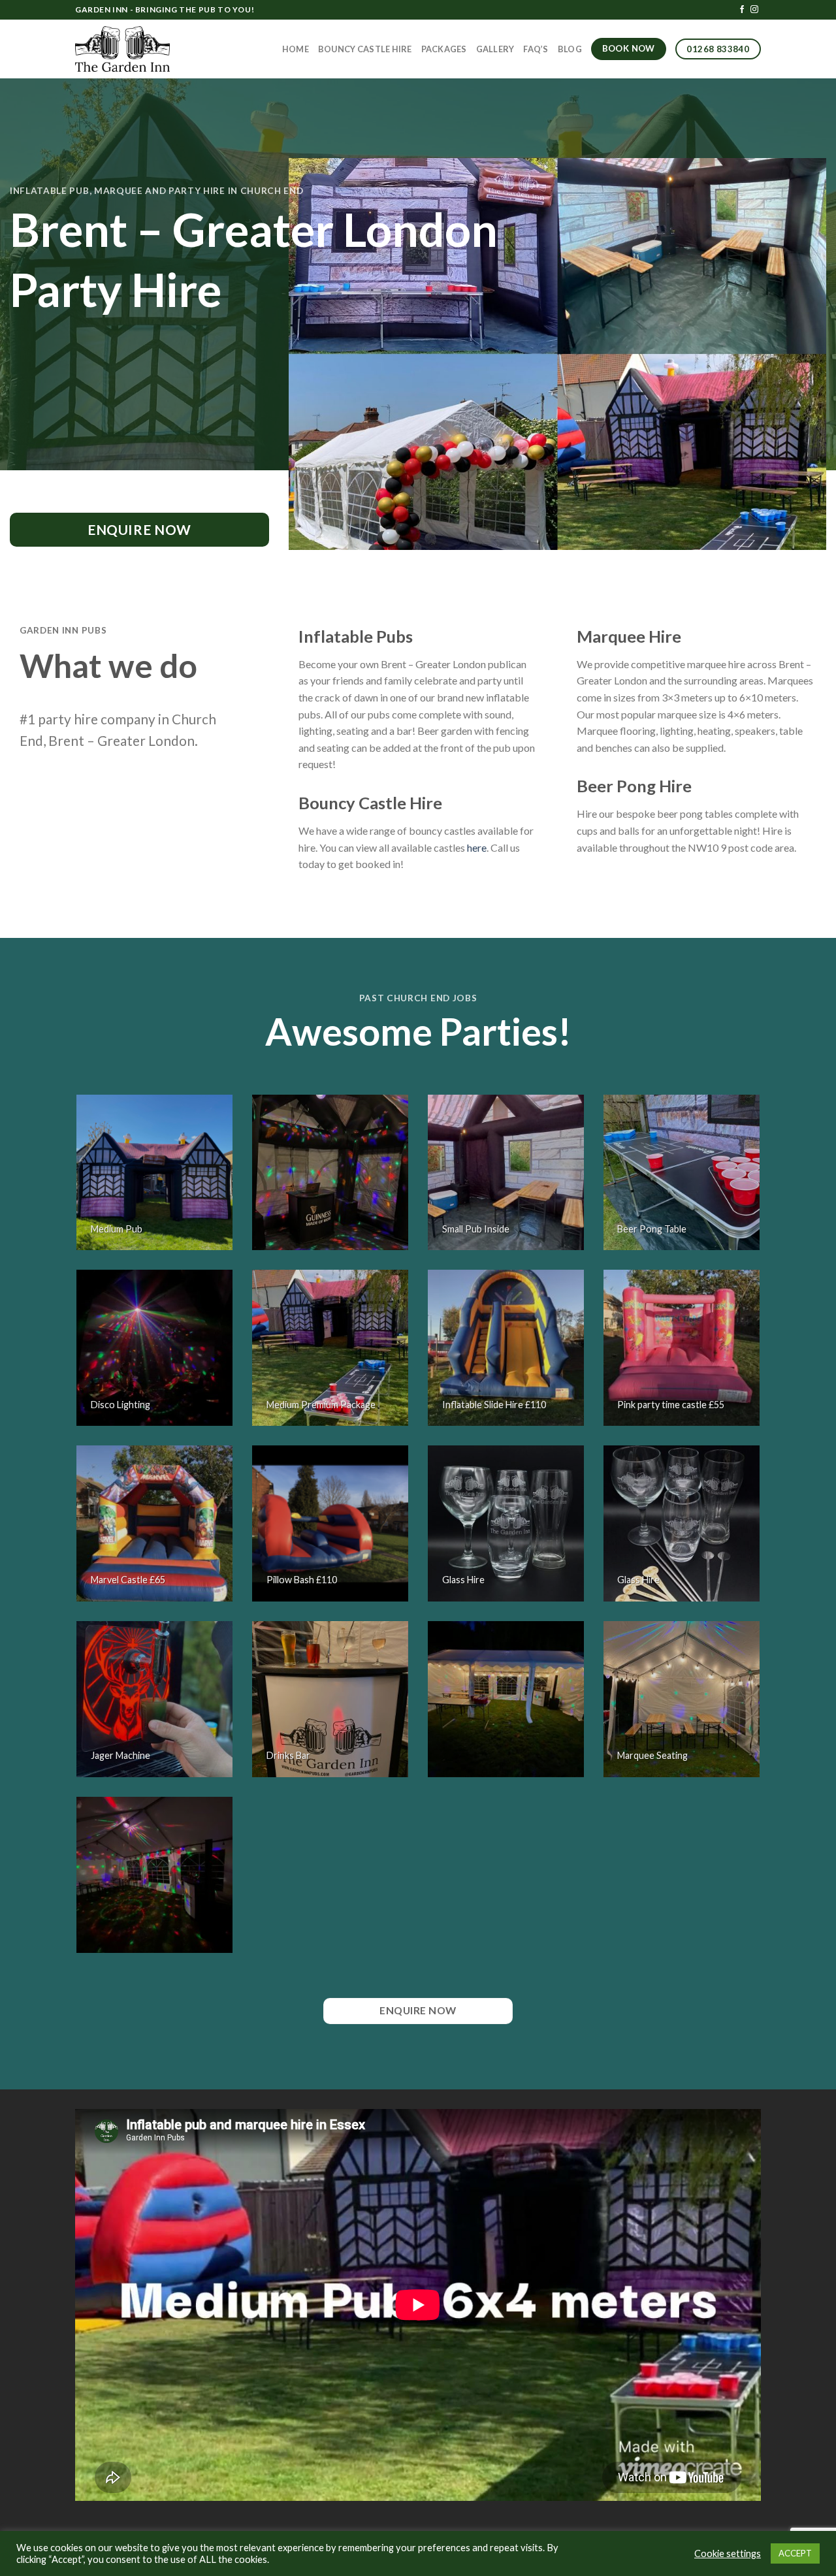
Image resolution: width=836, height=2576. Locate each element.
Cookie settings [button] (728, 2553)
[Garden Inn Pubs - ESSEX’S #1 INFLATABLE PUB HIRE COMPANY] (123, 49)
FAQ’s (536, 49)
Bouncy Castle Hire (365, 49)
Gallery (495, 49)
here (477, 847)
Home (296, 49)
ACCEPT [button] (795, 2553)
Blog (570, 49)
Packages (444, 49)
